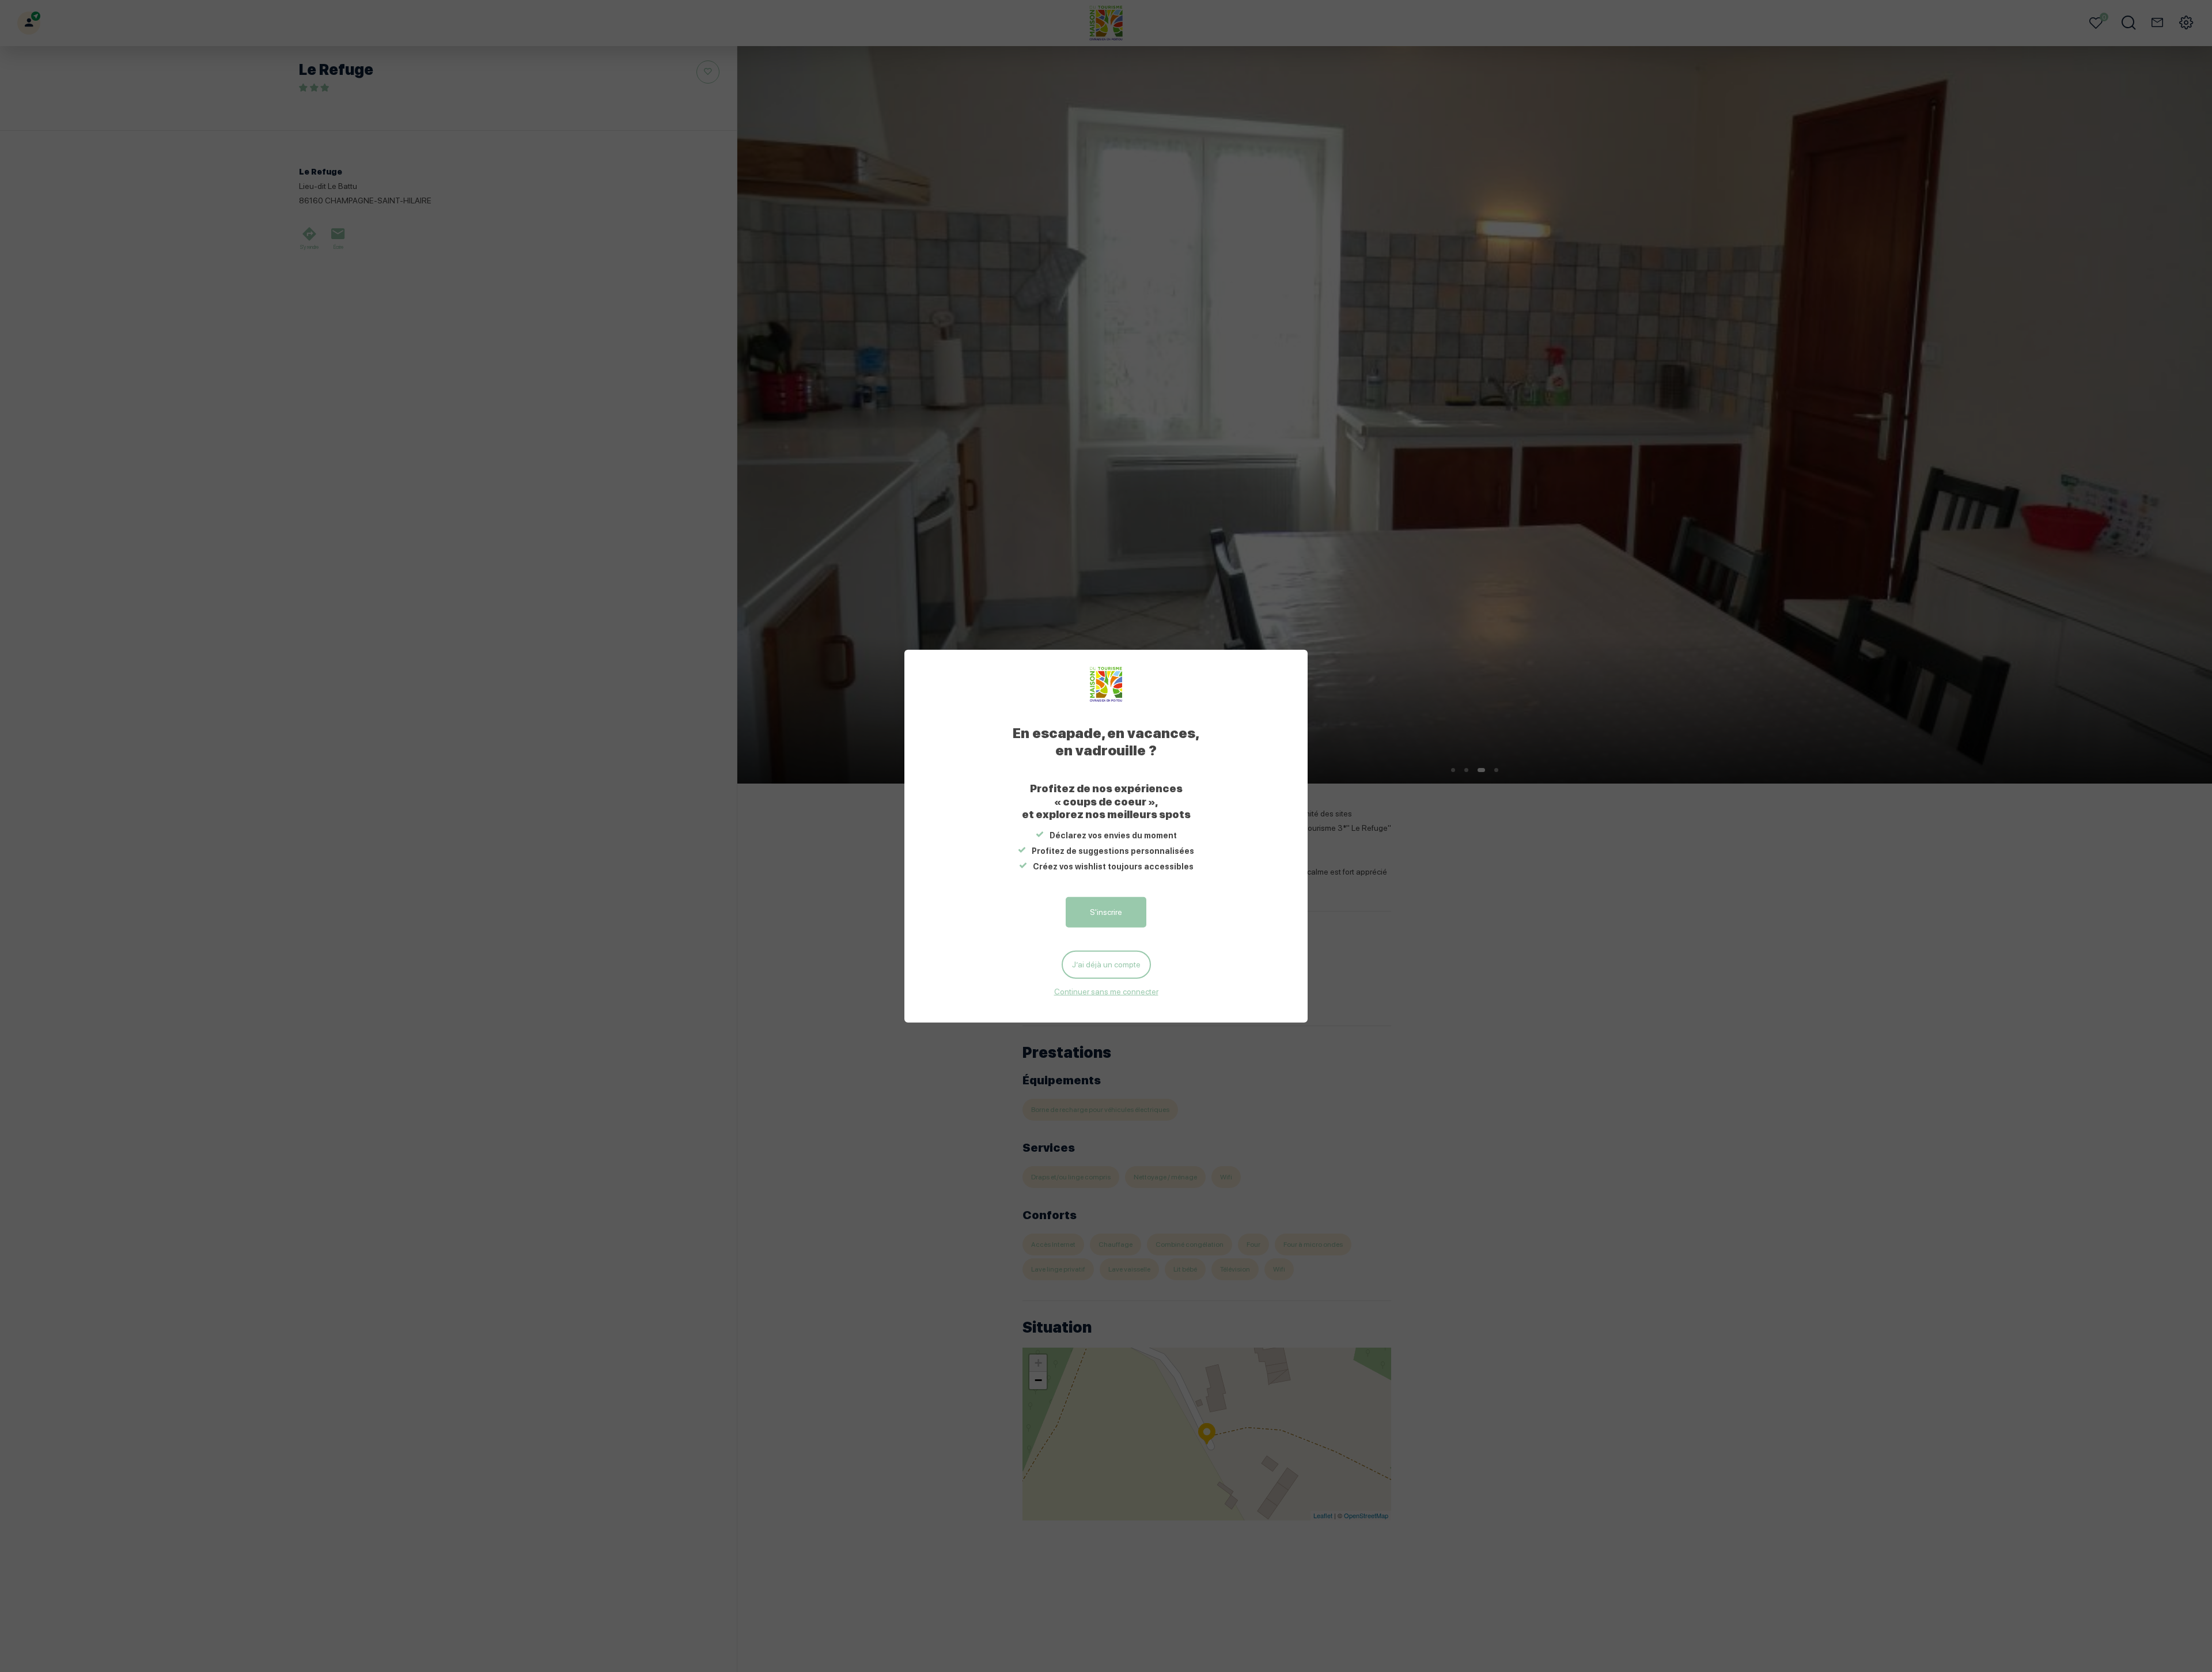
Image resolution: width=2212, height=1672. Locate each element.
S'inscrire (1106, 912)
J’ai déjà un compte (1106, 964)
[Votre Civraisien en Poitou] (1106, 684)
